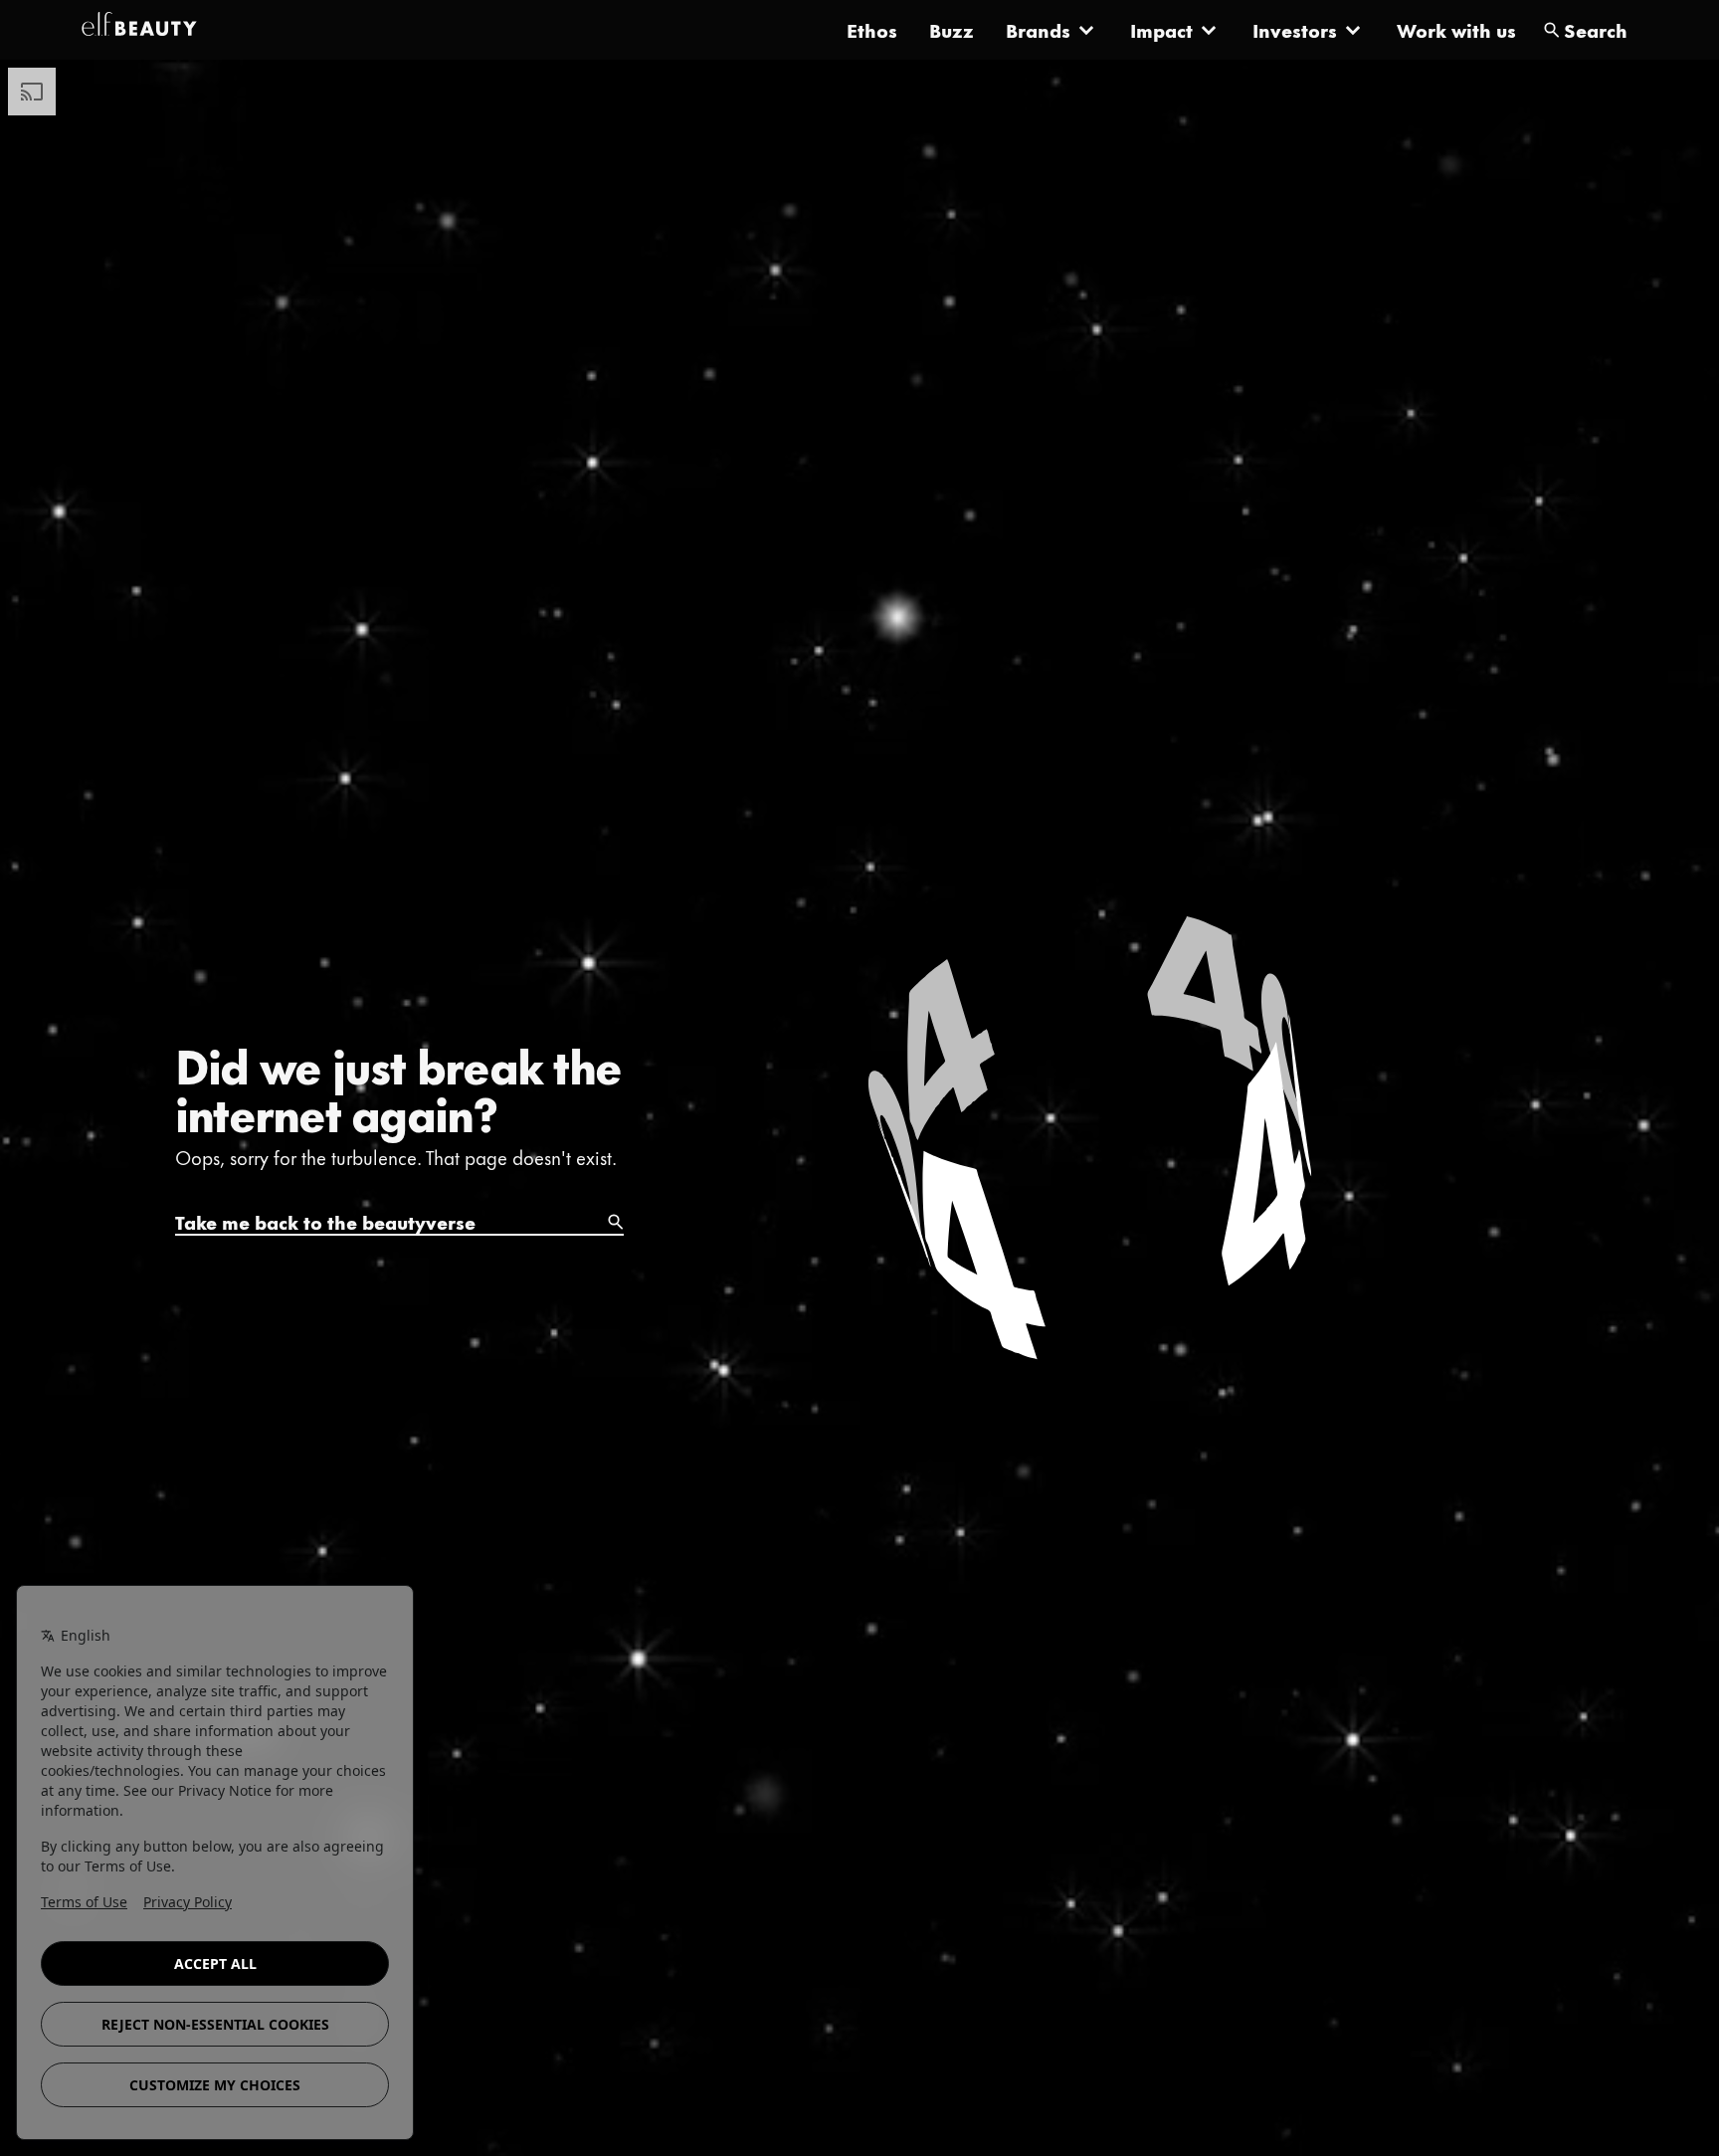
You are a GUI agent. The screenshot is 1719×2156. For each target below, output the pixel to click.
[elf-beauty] (139, 30)
